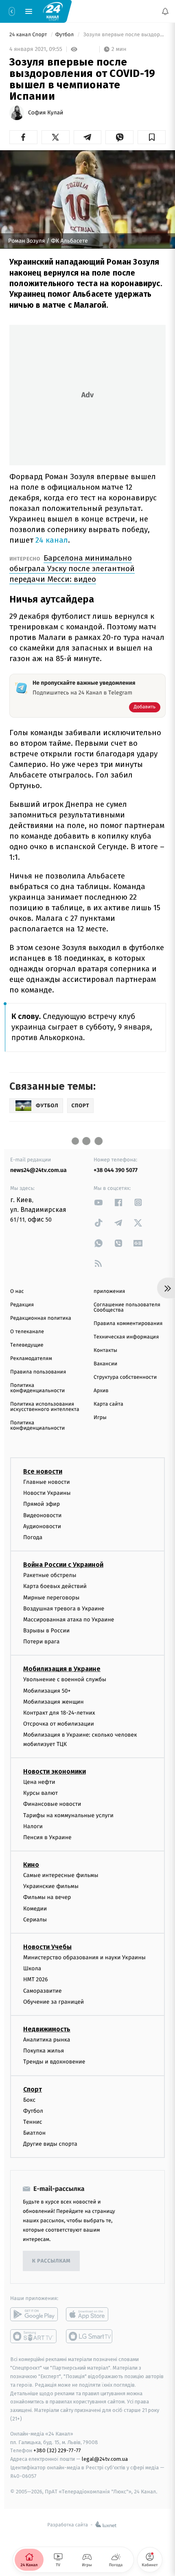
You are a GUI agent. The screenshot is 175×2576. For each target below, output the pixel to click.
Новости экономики (55, 1771)
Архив (101, 1391)
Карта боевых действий (55, 1586)
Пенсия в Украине (47, 1837)
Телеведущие (27, 1345)
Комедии (35, 1908)
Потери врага (41, 1642)
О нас (17, 1291)
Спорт (33, 2089)
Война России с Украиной (63, 1565)
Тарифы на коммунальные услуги (68, 1815)
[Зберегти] (152, 137)
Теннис (33, 2121)
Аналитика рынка (47, 2040)
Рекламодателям (31, 1359)
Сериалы (35, 1919)
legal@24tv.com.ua (105, 2459)
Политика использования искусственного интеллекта (45, 1407)
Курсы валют (40, 1793)
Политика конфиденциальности (37, 1388)
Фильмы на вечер (47, 1897)
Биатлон (34, 2133)
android (34, 2314)
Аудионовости (42, 1526)
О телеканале (27, 1332)
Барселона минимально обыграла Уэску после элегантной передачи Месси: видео (72, 568)
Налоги (33, 1826)
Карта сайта (108, 1404)
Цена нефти (39, 1782)
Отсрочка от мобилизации (59, 1724)
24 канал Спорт (29, 35)
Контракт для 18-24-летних (59, 1713)
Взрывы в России (46, 1631)
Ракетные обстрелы (50, 1575)
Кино (31, 1865)
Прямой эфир (42, 1504)
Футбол (65, 35)
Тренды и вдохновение (54, 2062)
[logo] (53, 11)
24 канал (52, 540)
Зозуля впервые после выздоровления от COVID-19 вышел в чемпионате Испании (124, 35)
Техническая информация (126, 1337)
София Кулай (46, 113)
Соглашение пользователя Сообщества (127, 1308)
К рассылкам (51, 2261)
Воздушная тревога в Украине (64, 1608)
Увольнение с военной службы (65, 1679)
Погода (33, 1537)
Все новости (43, 1471)
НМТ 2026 (36, 1979)
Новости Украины (47, 1493)
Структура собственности (125, 1377)
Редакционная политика (41, 1318)
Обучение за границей (54, 2001)
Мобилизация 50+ (47, 1690)
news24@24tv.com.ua (38, 1170)
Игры (100, 1418)
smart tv (34, 2336)
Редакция (22, 1305)
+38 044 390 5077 (116, 1170)
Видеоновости (43, 1515)
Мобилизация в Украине (62, 1669)
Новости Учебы (47, 1947)
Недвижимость (47, 2029)
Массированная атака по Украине (69, 1619)
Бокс (29, 2100)
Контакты (105, 1350)
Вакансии (105, 1364)
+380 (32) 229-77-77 (57, 2450)
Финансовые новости (52, 1804)
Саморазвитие (43, 1990)
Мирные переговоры (51, 1597)
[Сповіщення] (165, 11)
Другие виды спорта (50, 2144)
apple (90, 2314)
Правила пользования (38, 1372)
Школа (32, 1968)
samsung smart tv (90, 2336)
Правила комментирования (128, 1324)
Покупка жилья (44, 2051)
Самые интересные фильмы (61, 1875)
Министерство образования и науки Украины (84, 1957)
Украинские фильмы (51, 1886)
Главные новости (47, 1482)
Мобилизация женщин (54, 1701)
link (98, 1202)
